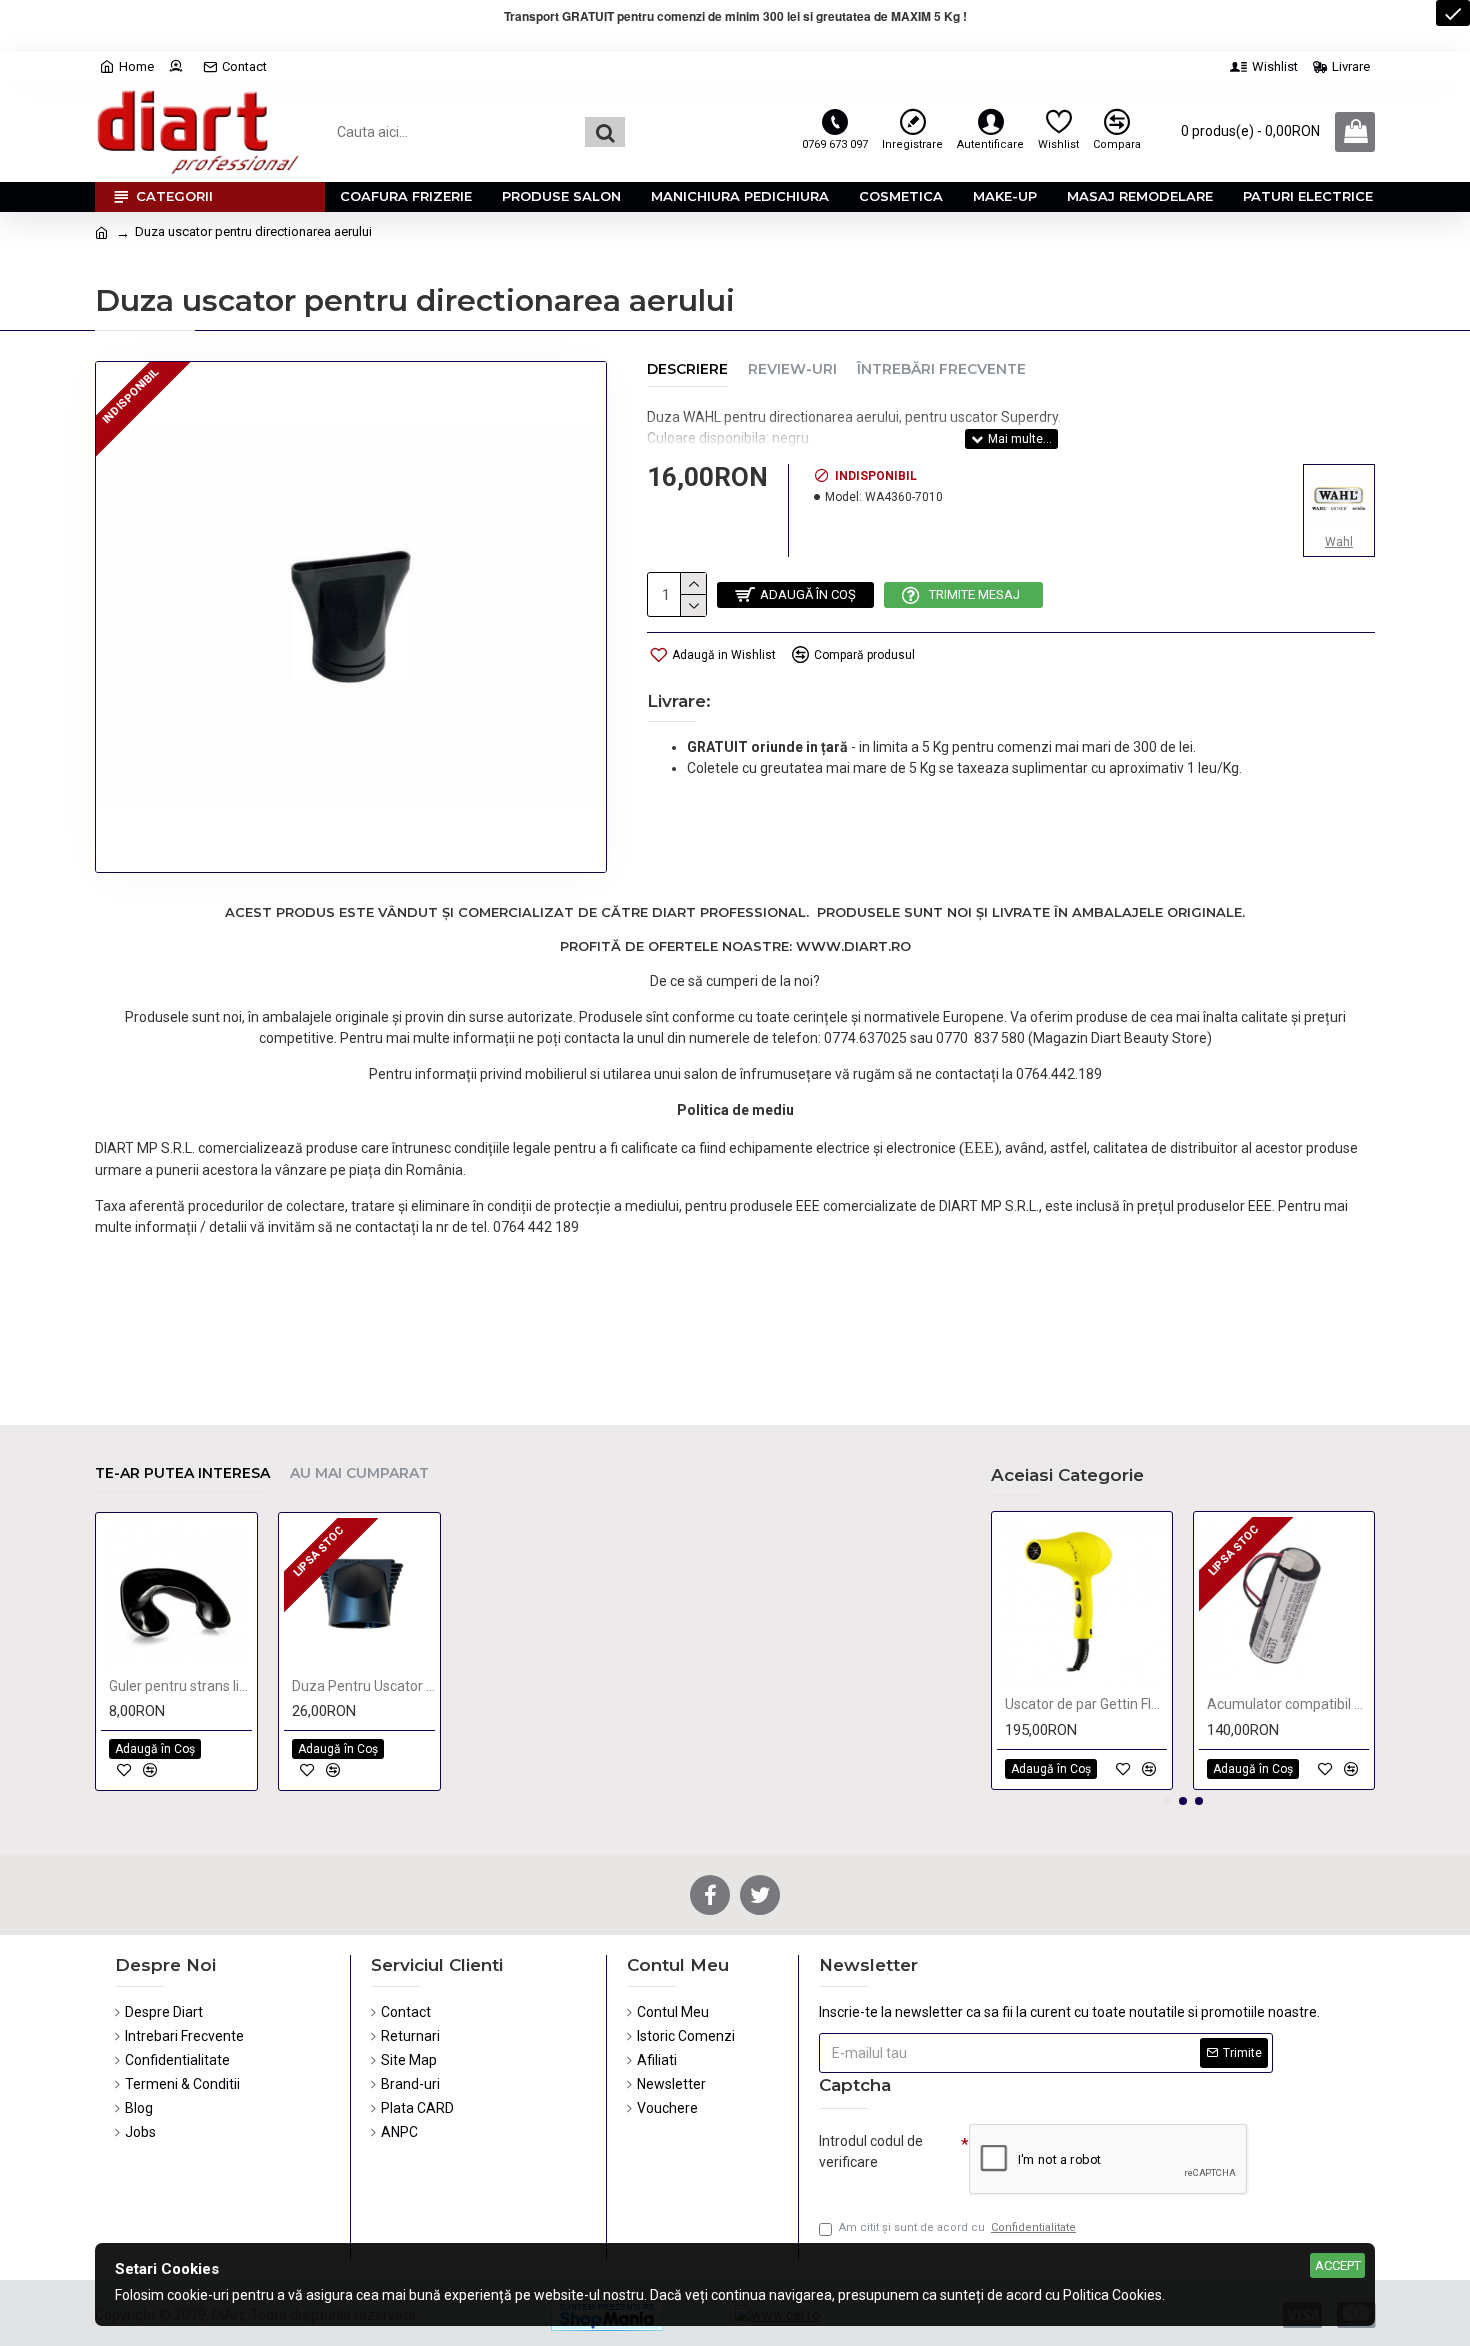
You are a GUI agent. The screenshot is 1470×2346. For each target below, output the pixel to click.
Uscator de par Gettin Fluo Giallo (1086, 1704)
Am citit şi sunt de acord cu (957, 2227)
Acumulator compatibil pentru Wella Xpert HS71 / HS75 (1288, 1704)
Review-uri (792, 369)
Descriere (687, 369)
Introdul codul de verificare (871, 2151)
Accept (1338, 2265)
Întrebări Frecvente (941, 369)
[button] (1167, 1801)
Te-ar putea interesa (182, 1473)
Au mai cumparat (359, 1473)
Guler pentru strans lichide (180, 1686)
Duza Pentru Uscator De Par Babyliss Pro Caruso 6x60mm (363, 1686)
